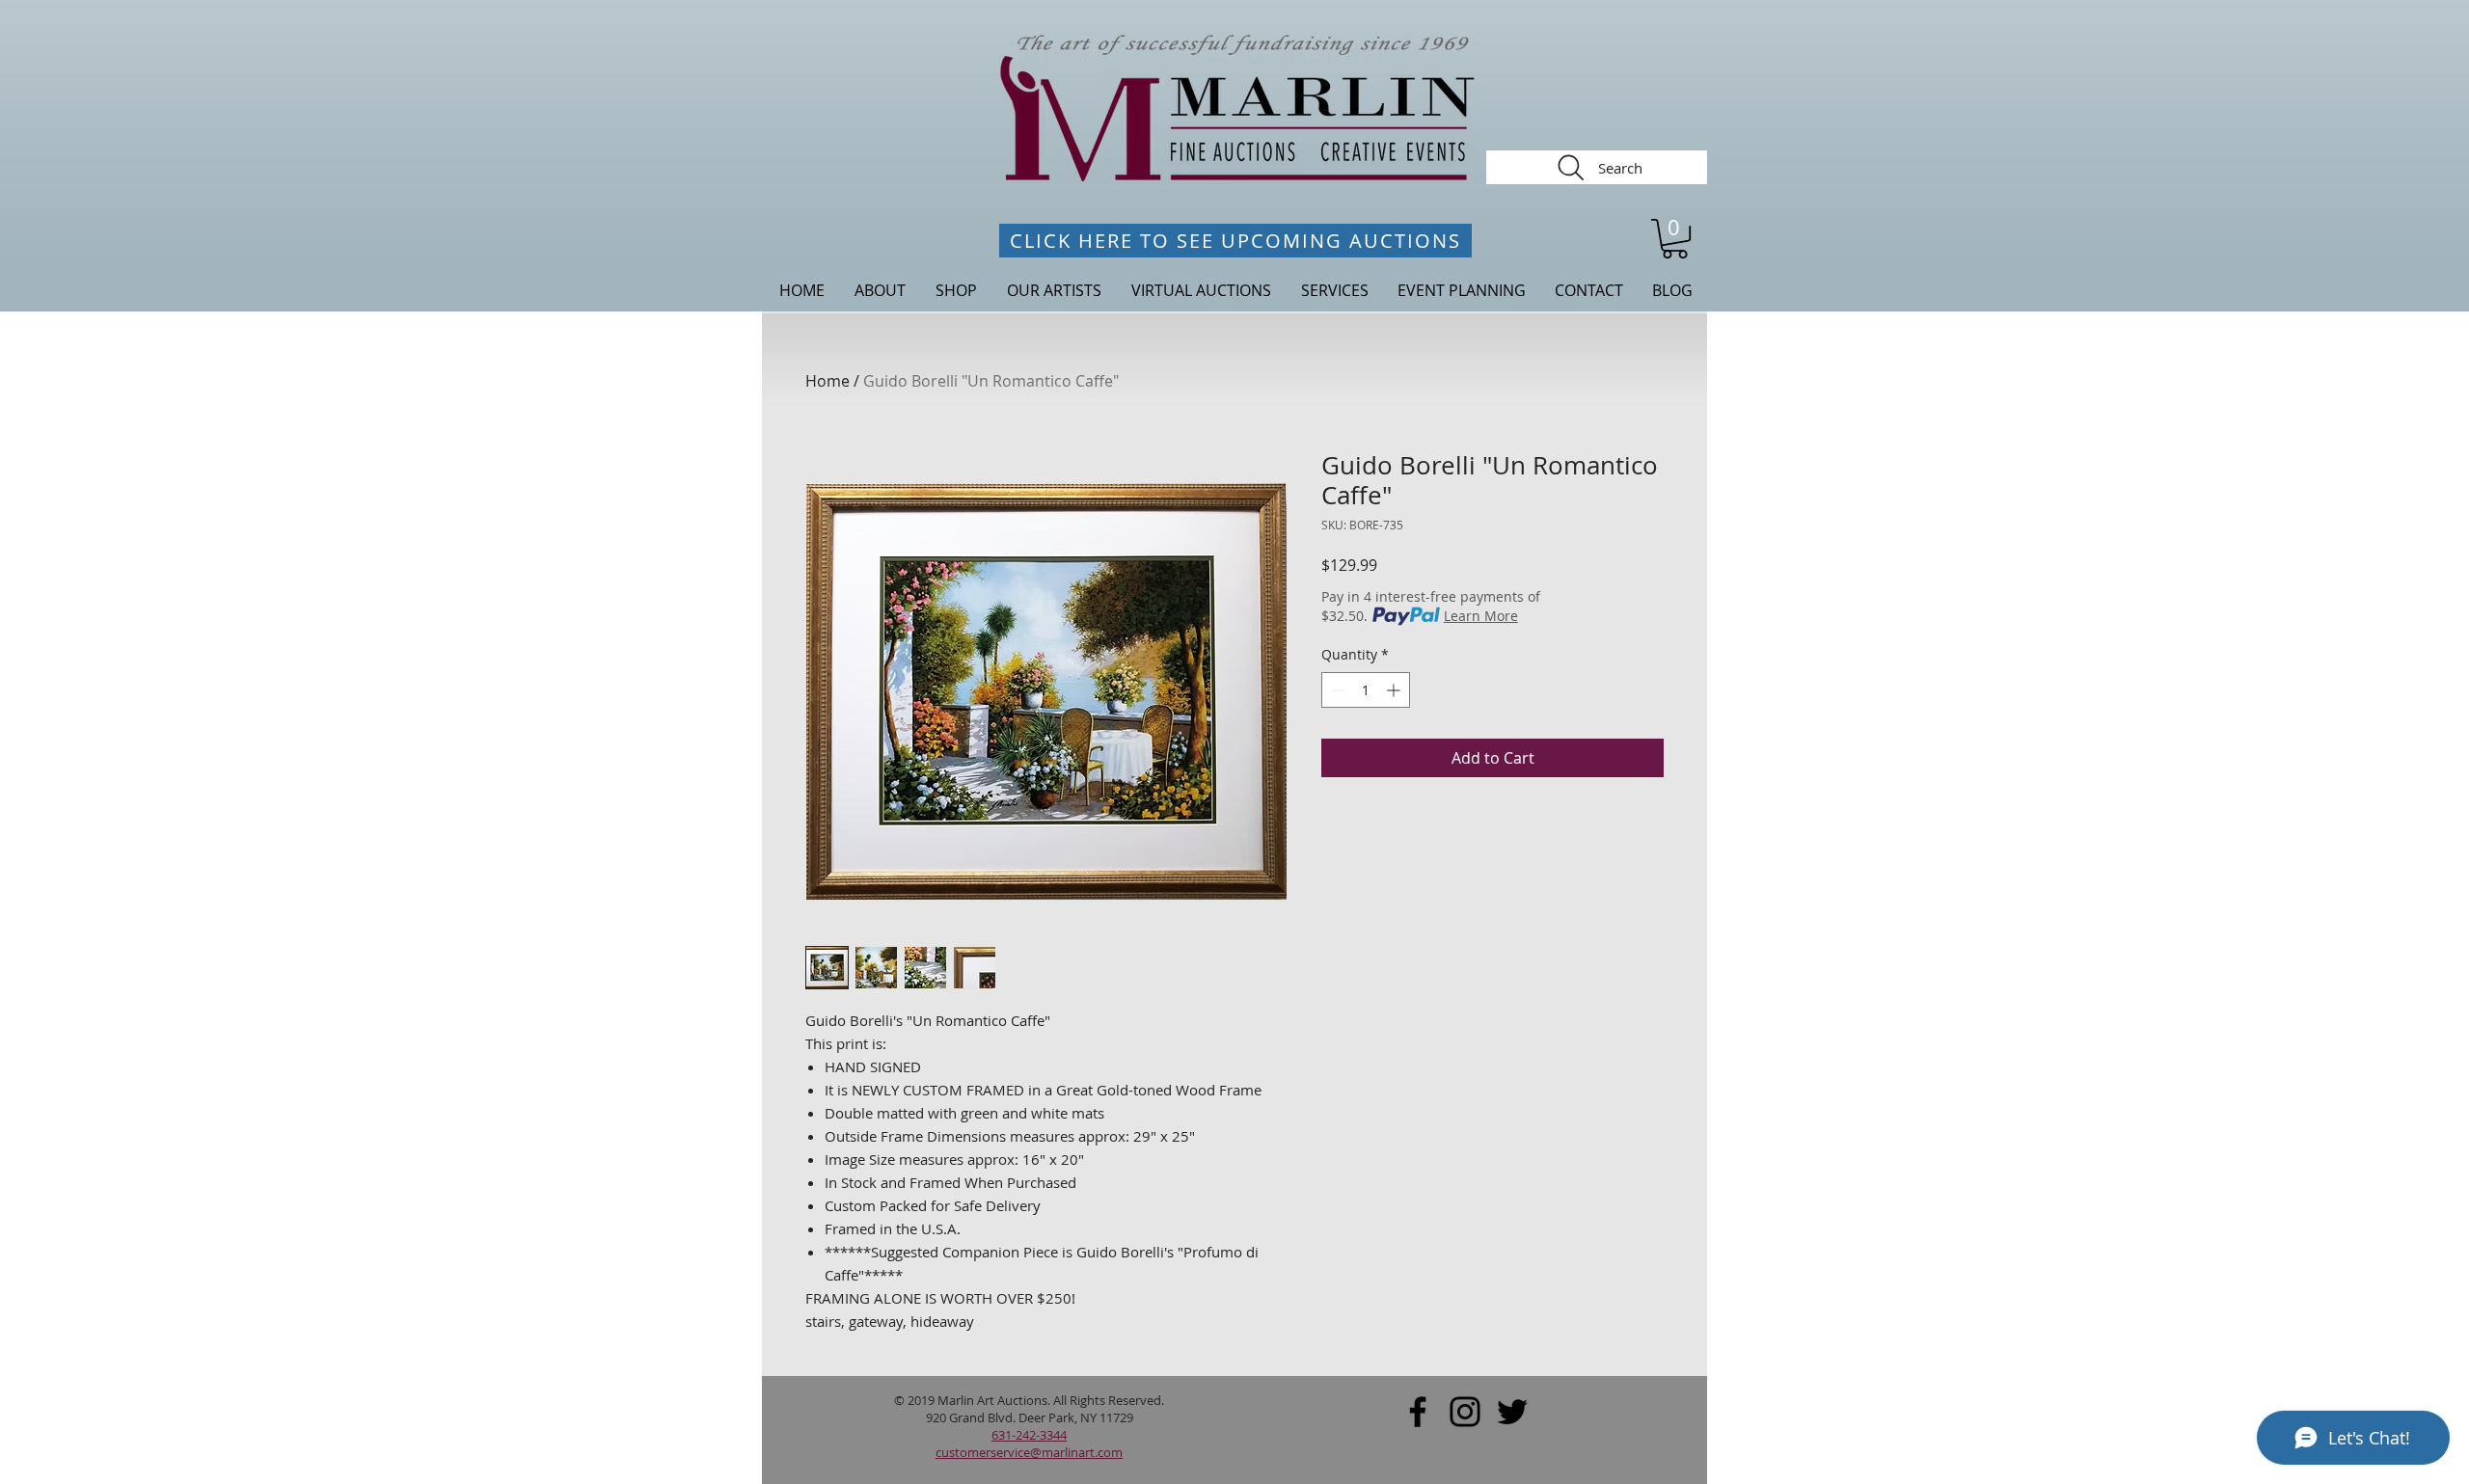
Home (828, 381)
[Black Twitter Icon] (1512, 1412)
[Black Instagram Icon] (1465, 1412)
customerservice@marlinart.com (1029, 1452)
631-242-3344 (1029, 1435)
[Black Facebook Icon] (1418, 1412)
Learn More (1481, 616)
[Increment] (1395, 690)
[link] (1675, 239)
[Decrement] (1336, 690)
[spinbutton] (1366, 690)
